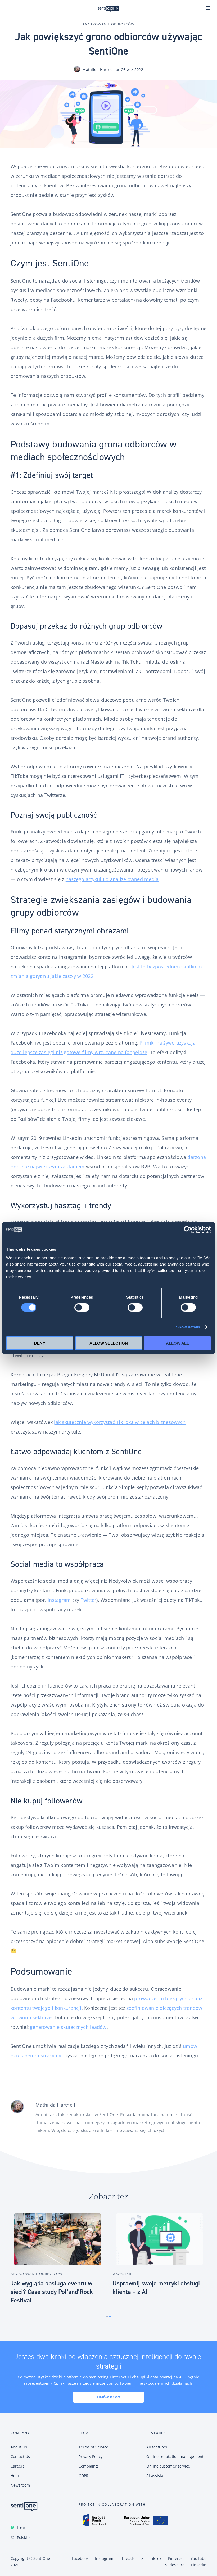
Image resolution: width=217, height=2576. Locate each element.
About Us (19, 2447)
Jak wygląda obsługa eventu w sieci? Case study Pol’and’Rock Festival (52, 2292)
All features (157, 2447)
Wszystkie (122, 2274)
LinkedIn (199, 2565)
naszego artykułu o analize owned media (112, 879)
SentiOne (42, 2558)
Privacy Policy (91, 2457)
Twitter (89, 1600)
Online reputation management (175, 2457)
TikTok (156, 2558)
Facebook (80, 2558)
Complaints (89, 2466)
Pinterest (176, 2558)
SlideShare (175, 2565)
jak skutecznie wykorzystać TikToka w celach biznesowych (120, 1422)
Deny (40, 1343)
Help (21, 2527)
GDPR (83, 2476)
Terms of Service (94, 2447)
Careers (18, 2466)
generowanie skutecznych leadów (68, 2027)
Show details (188, 1327)
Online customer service (168, 2466)
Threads (127, 2558)
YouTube (198, 2558)
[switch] (82, 1308)
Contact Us (20, 2457)
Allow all (177, 1343)
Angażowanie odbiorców (108, 24)
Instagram (59, 1600)
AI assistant (157, 2476)
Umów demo (109, 2397)
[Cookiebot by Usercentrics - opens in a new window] (188, 1230)
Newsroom (20, 2485)
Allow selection (109, 1343)
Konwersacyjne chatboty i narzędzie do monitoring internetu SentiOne (108, 8)
